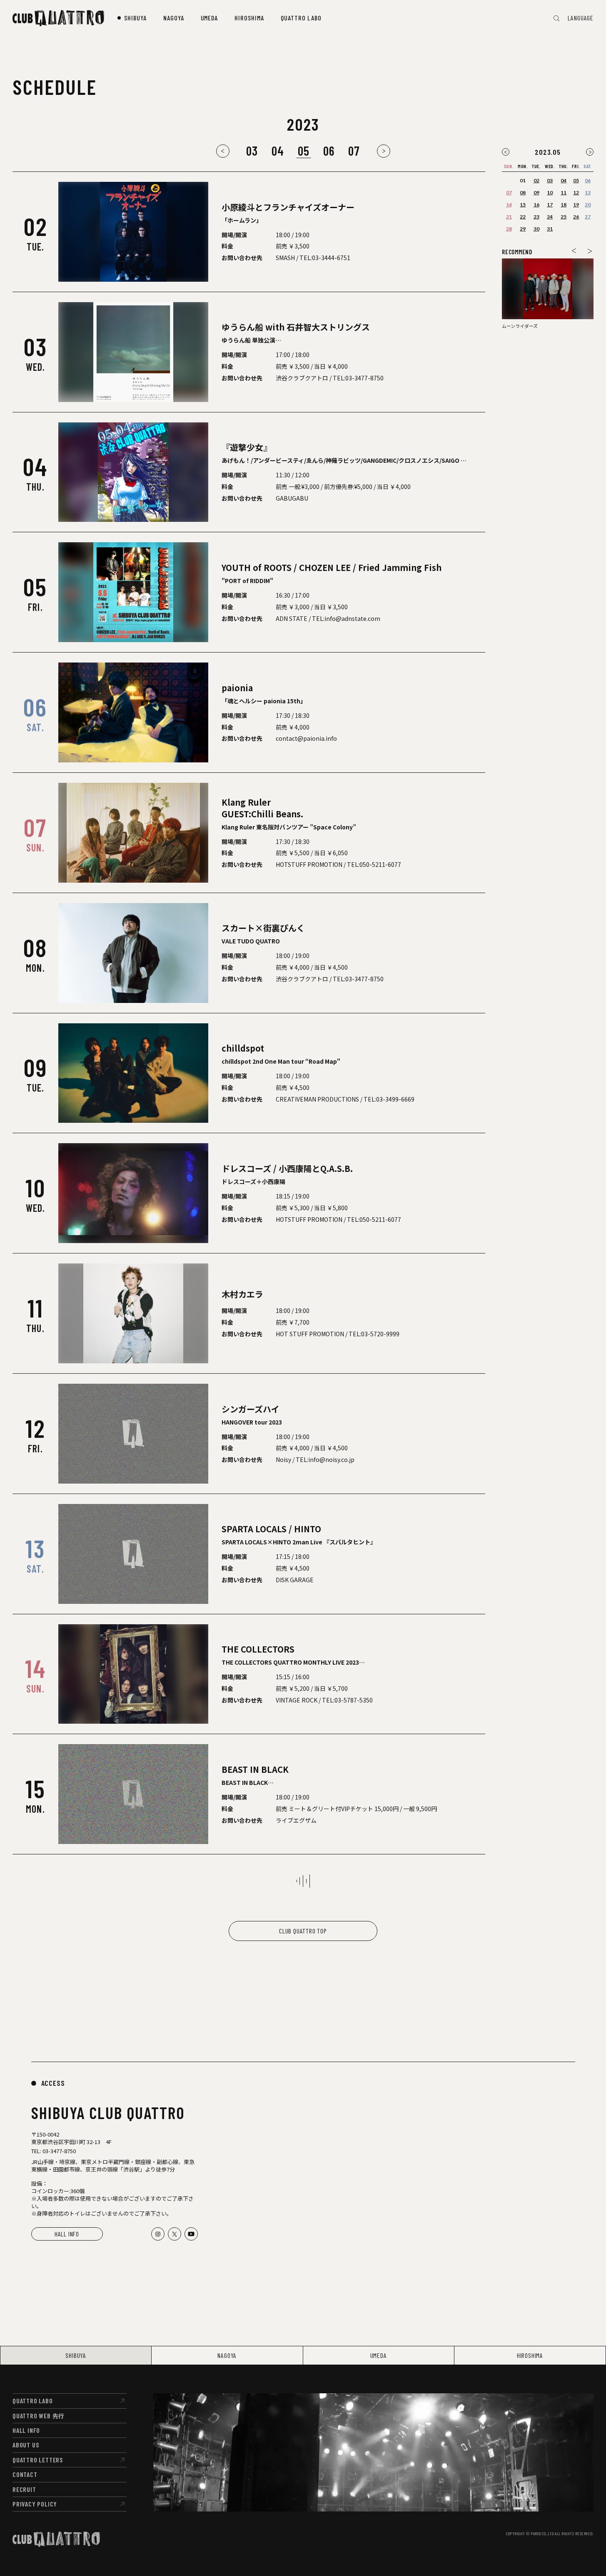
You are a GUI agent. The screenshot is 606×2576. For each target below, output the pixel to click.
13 (588, 192)
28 (509, 229)
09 (536, 192)
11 (564, 192)
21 (509, 217)
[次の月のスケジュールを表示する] (384, 151)
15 (523, 205)
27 (588, 217)
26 (576, 217)
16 (536, 205)
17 (550, 205)
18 (564, 205)
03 (252, 151)
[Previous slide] (574, 251)
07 (354, 151)
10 (550, 192)
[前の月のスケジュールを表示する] (223, 151)
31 (550, 229)
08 (523, 192)
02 (536, 180)
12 (576, 192)
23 (536, 217)
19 (576, 205)
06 (329, 151)
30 (536, 229)
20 (588, 205)
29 (523, 229)
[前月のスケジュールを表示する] (506, 152)
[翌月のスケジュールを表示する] (590, 152)
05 (576, 180)
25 (564, 217)
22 (523, 217)
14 (509, 205)
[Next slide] (590, 251)
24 (550, 217)
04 (278, 151)
